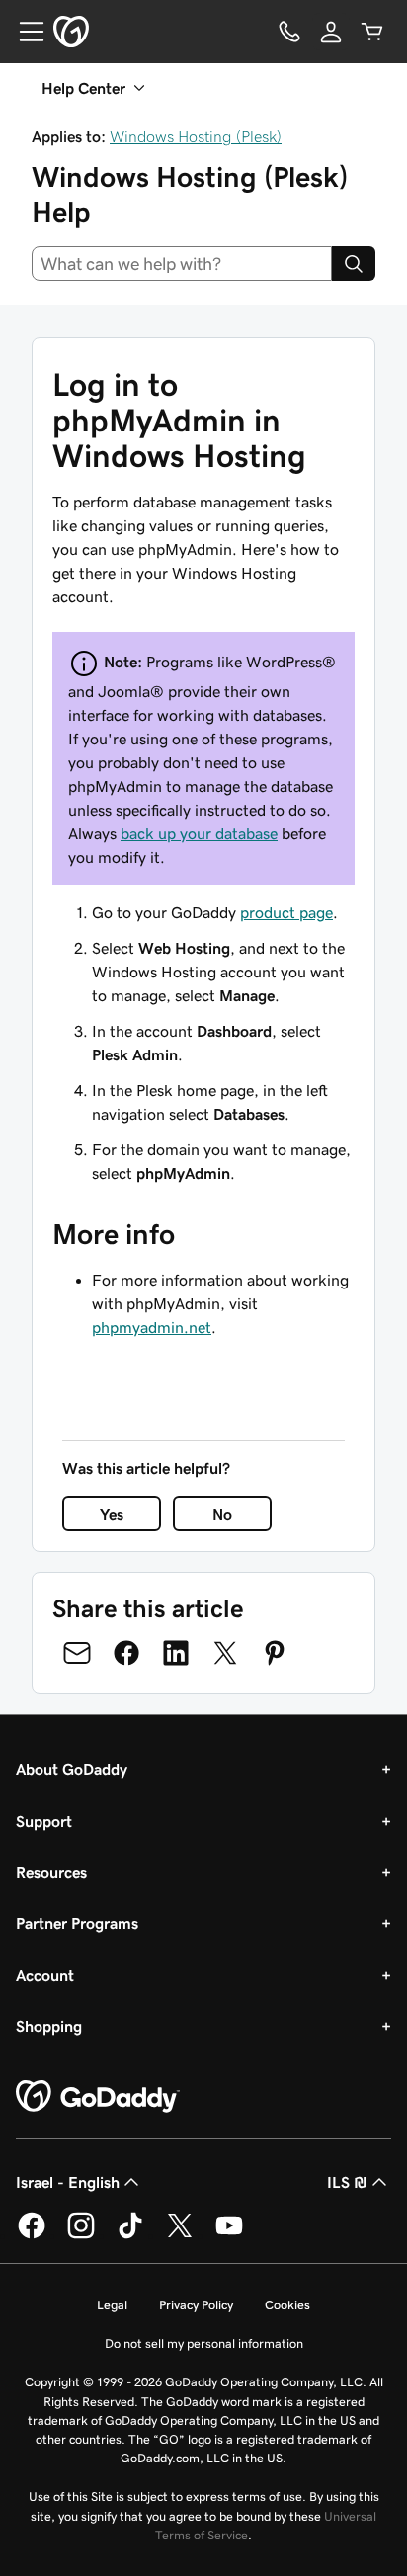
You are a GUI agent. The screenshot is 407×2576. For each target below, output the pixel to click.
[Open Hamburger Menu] (24, 32)
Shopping (49, 2026)
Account (45, 1975)
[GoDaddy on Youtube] (229, 2235)
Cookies (287, 2305)
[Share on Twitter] (225, 1653)
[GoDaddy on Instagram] (81, 2235)
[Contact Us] (289, 32)
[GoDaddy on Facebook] (32, 2235)
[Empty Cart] (372, 32)
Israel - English (68, 2182)
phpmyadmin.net (152, 1327)
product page (286, 912)
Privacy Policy (196, 2305)
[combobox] (182, 264)
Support (44, 1821)
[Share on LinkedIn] (176, 1653)
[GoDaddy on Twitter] (180, 2235)
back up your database (199, 833)
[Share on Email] (77, 1653)
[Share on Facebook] (126, 1653)
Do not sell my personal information (204, 2343)
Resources (51, 1872)
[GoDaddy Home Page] (98, 2097)
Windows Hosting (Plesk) (196, 136)
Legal (112, 2305)
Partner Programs (77, 1923)
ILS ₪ (347, 2182)
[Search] (354, 264)
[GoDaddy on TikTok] (130, 2235)
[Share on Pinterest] (275, 1653)
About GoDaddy (72, 1769)
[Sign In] (331, 32)
